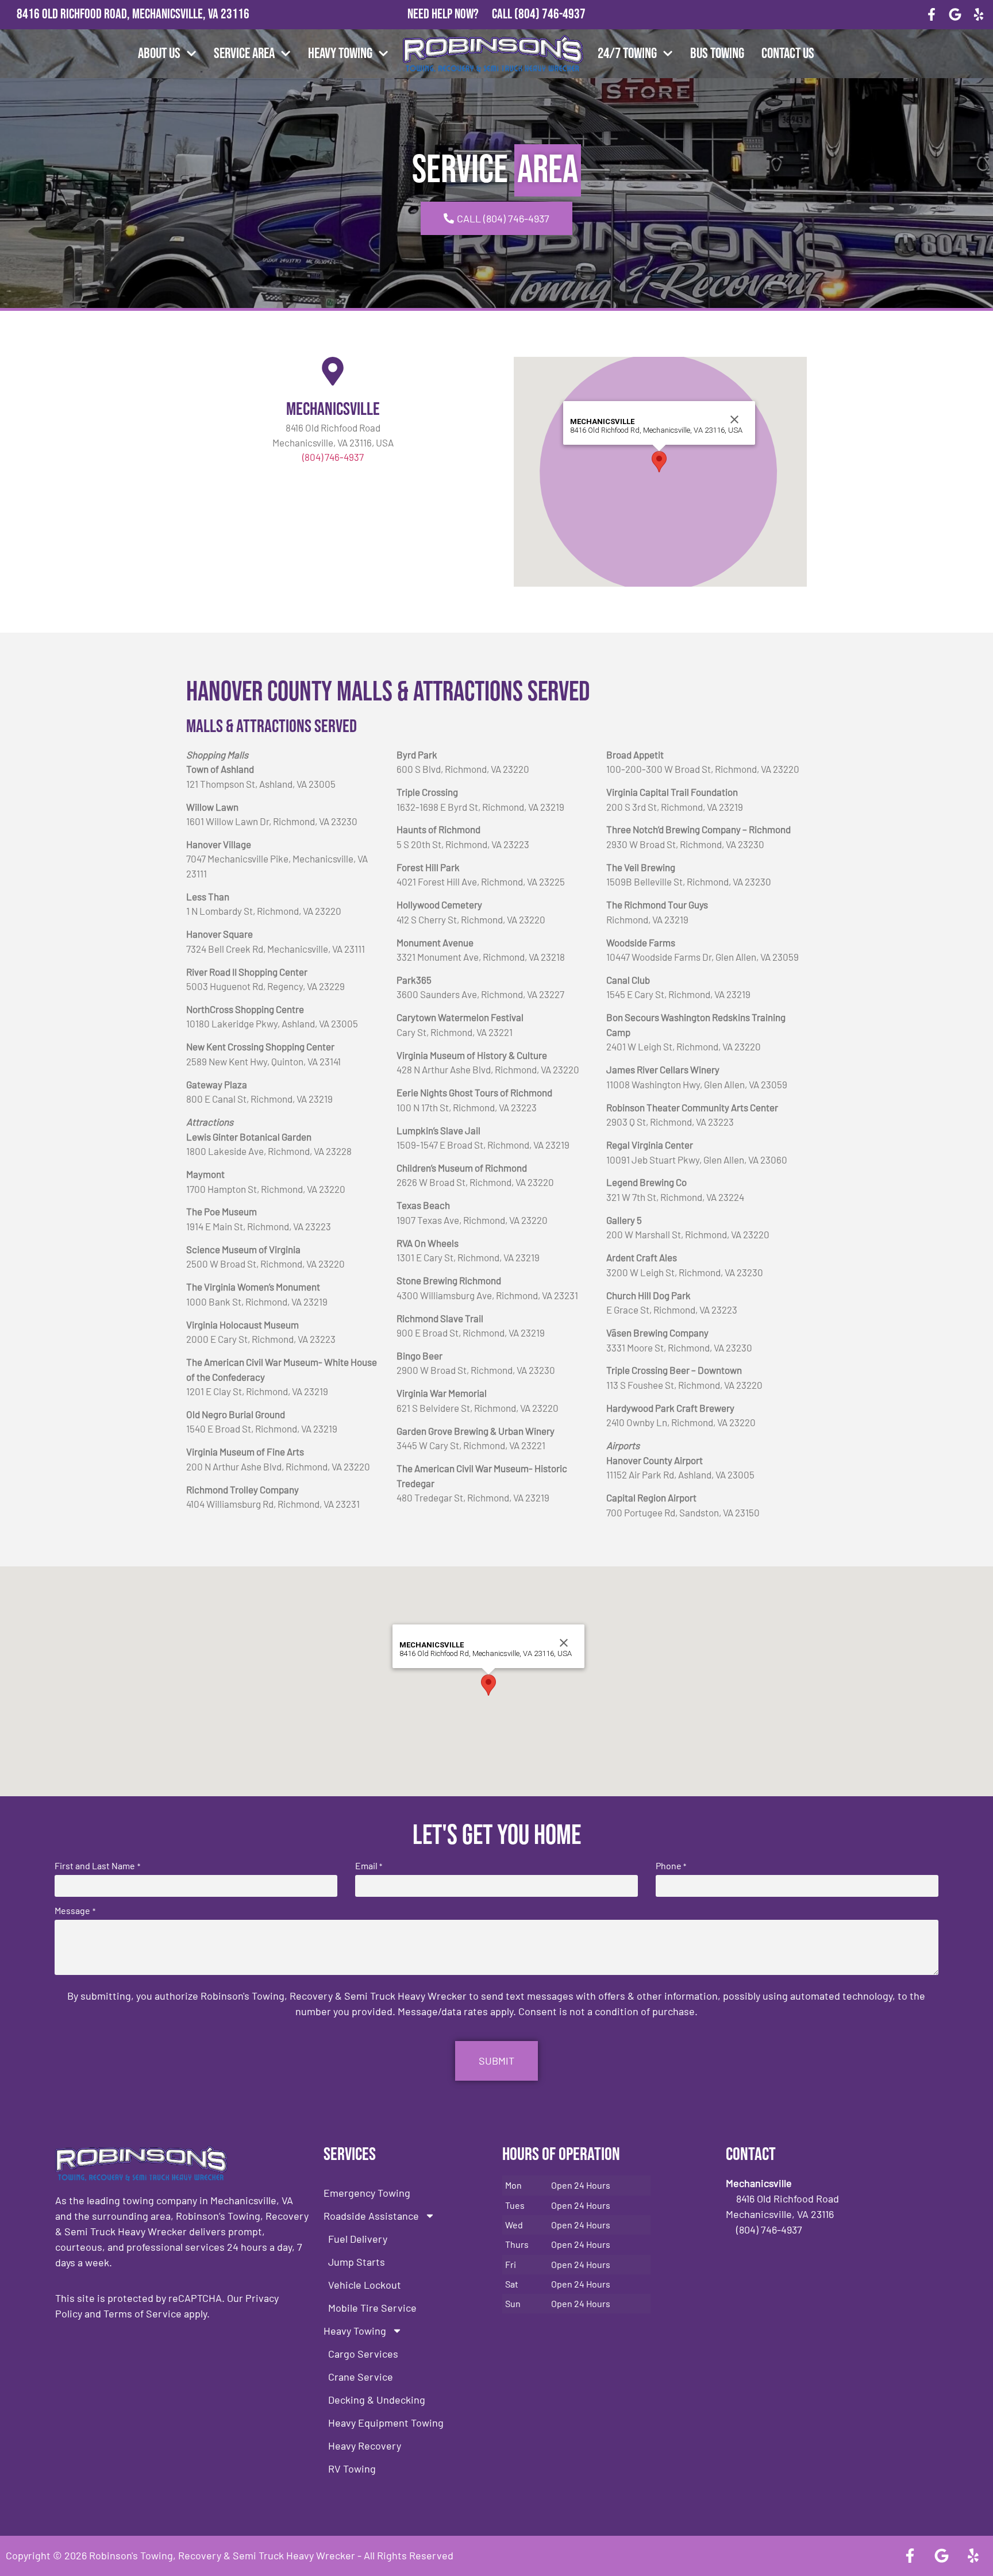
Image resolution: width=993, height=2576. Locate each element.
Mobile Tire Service (372, 2308)
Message (75, 1911)
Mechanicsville (333, 409)
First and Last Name (97, 1866)
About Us (159, 54)
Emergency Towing (367, 2193)
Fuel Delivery (358, 2239)
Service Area (244, 54)
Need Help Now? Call (461, 14)
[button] (659, 462)
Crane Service (361, 2377)
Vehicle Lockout (365, 2285)
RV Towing (352, 2469)
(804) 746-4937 (550, 14)
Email (369, 1866)
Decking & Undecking (377, 2400)
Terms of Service (143, 2313)
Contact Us (788, 54)
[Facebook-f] (932, 15)
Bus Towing (717, 54)
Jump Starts (357, 2262)
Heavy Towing (340, 54)
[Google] (955, 15)
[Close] (734, 419)
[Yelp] (978, 15)
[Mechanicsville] (333, 371)
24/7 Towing (627, 54)
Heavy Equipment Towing (386, 2423)
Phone (671, 1866)
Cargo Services (363, 2354)
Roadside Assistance (371, 2216)
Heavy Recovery (365, 2446)
